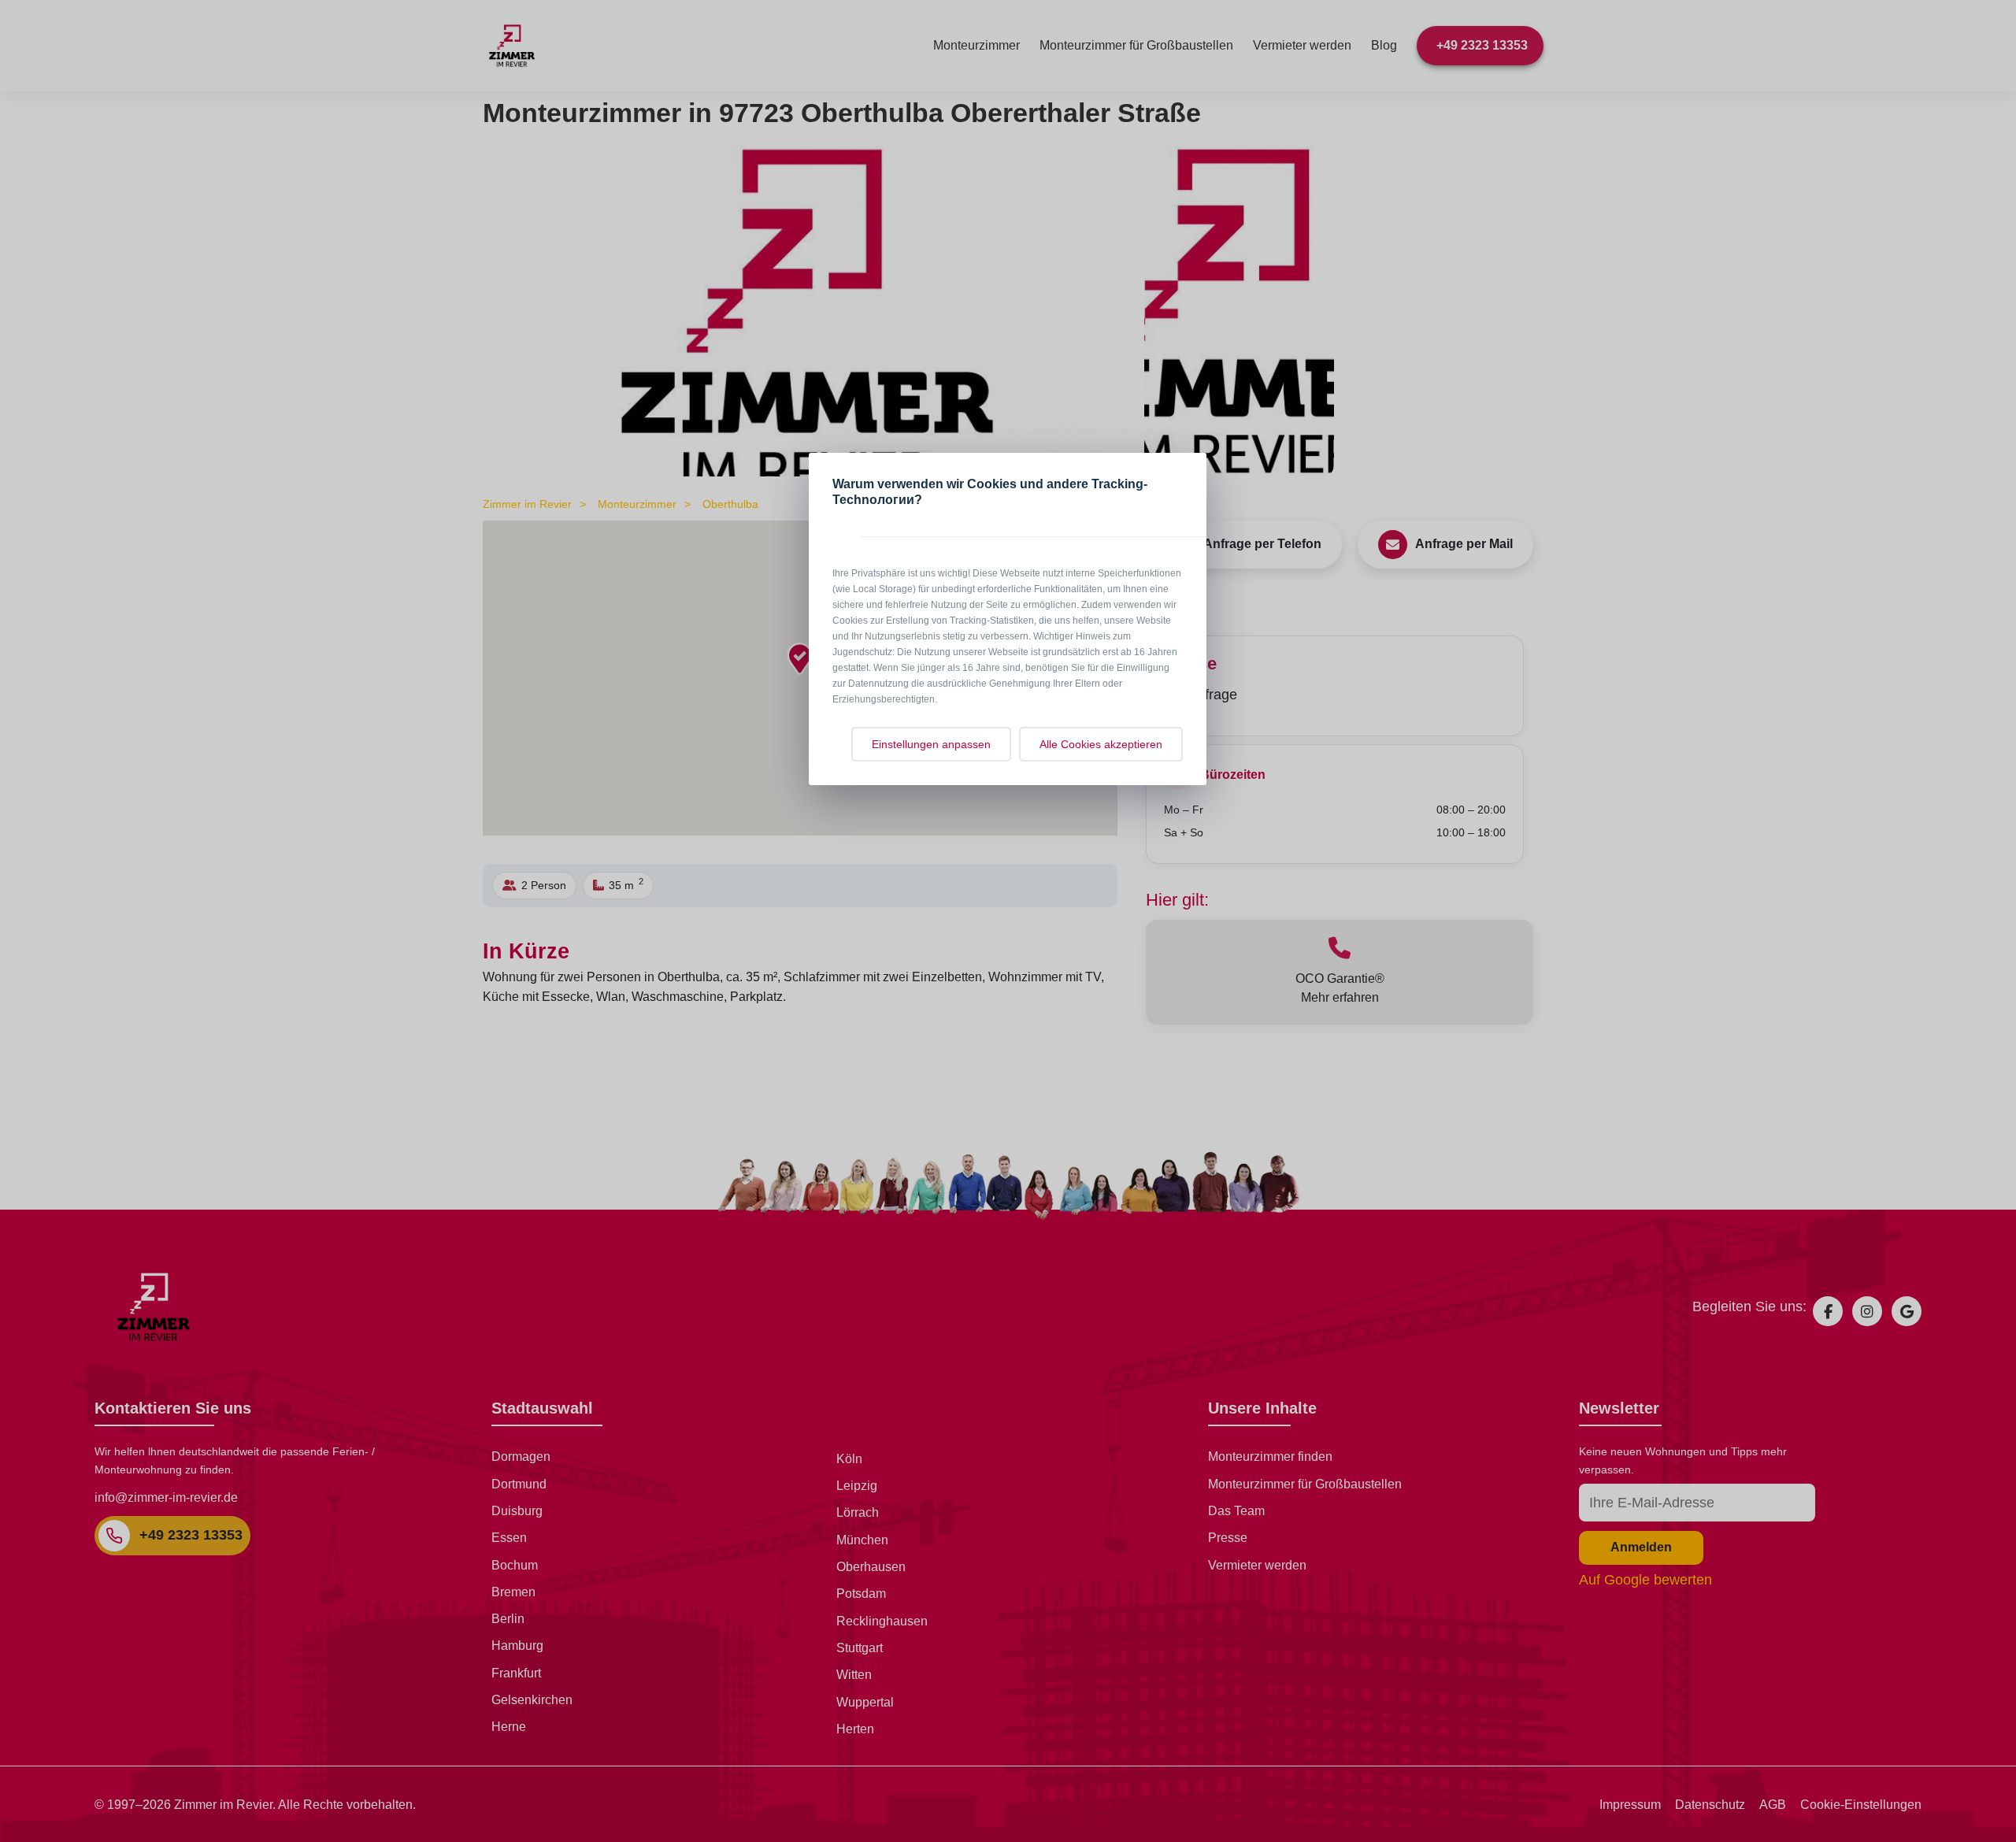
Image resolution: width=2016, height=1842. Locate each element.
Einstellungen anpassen (931, 744)
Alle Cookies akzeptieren (1101, 744)
